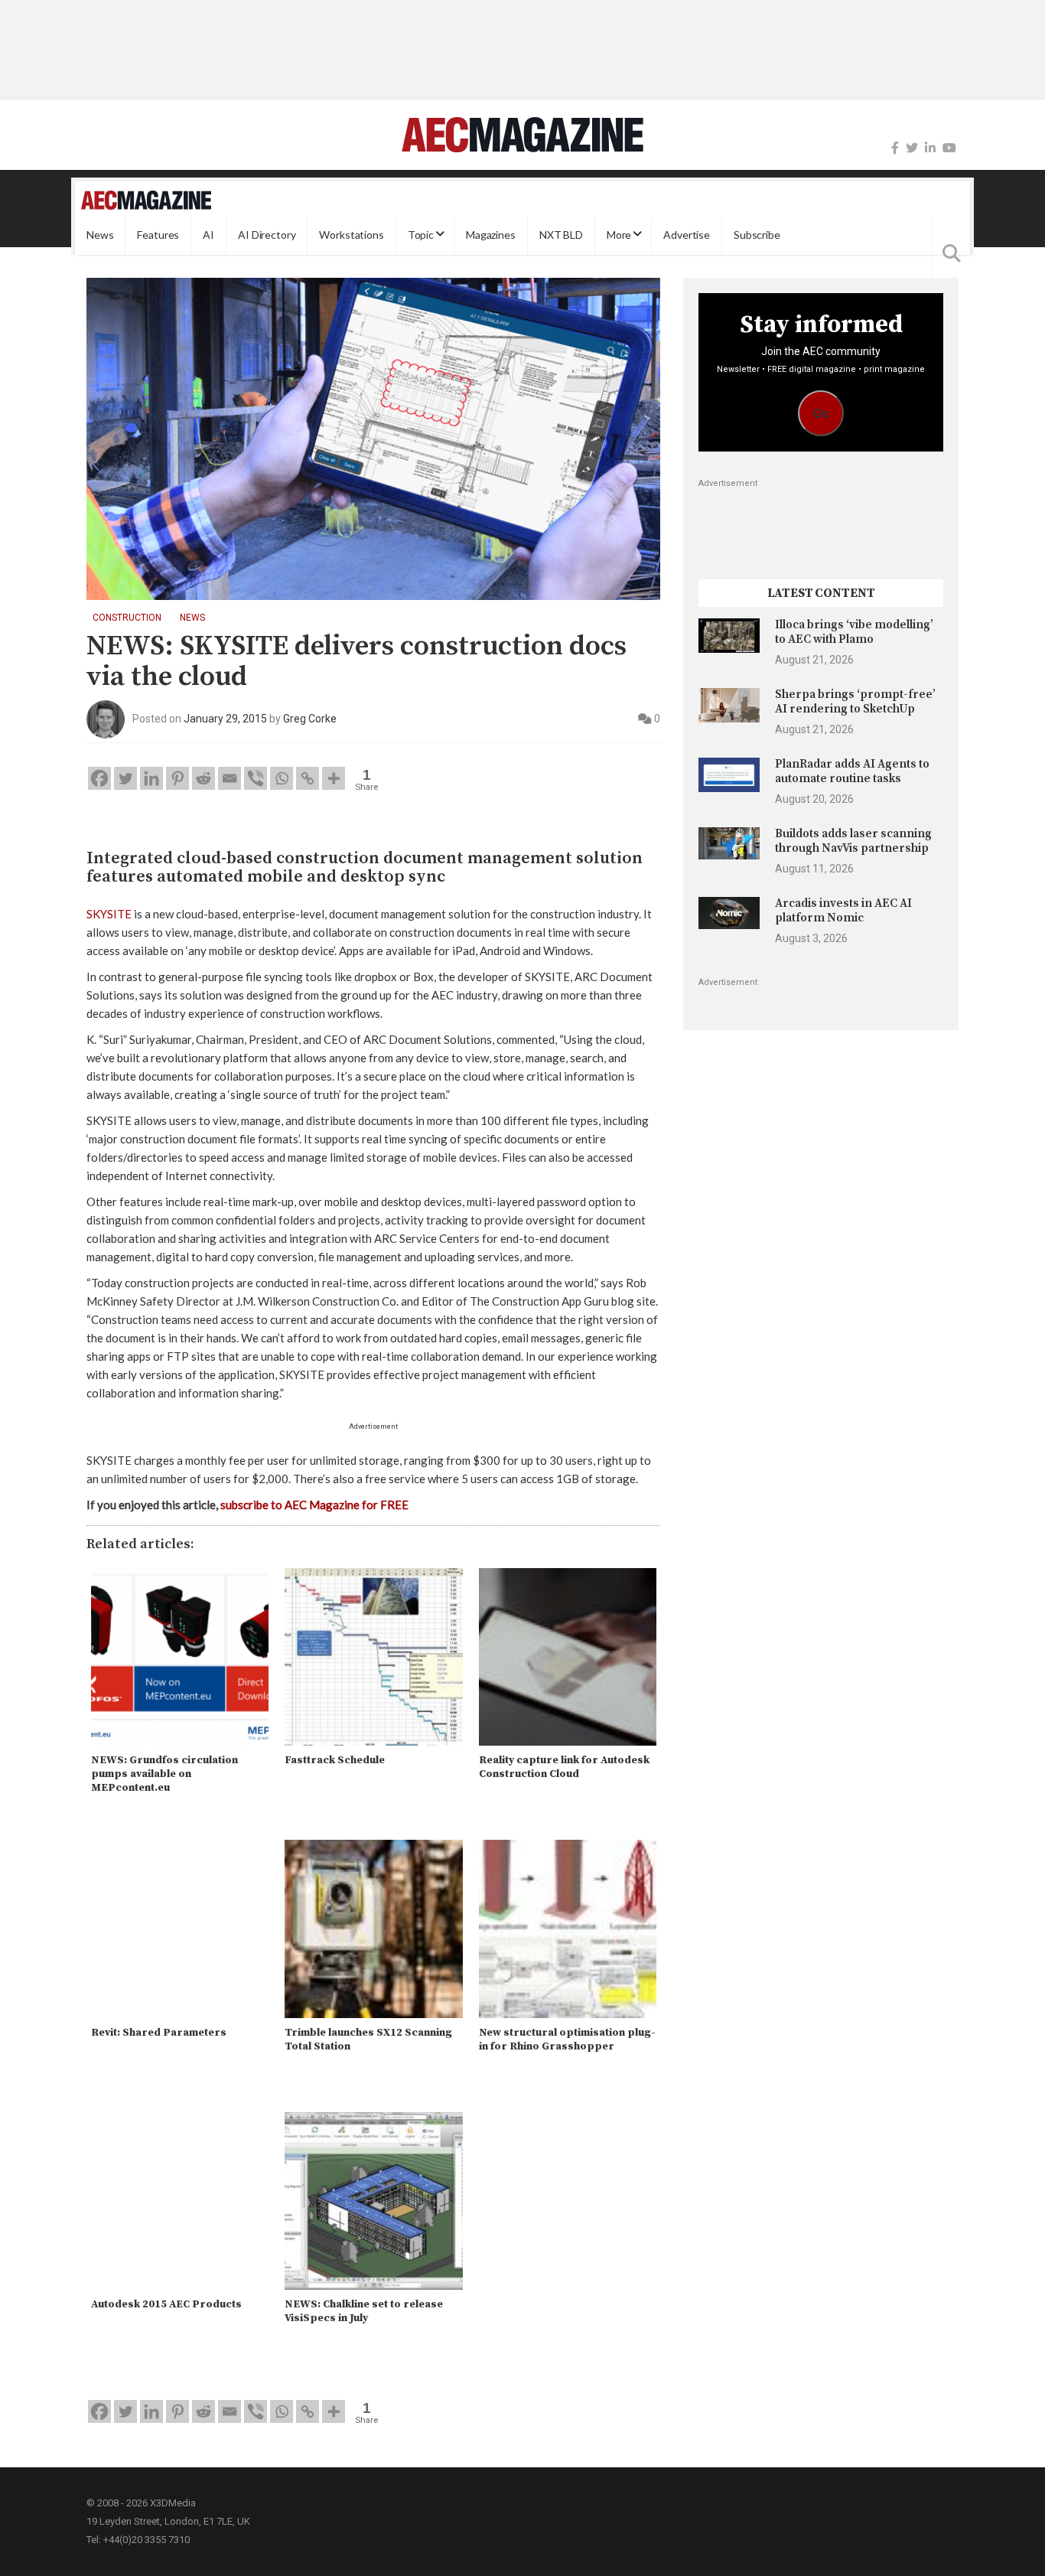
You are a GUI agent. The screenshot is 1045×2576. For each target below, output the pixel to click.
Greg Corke (310, 719)
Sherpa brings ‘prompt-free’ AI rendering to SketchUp (855, 701)
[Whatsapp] (282, 778)
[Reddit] (203, 778)
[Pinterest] (177, 778)
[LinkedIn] (930, 148)
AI (208, 235)
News (100, 235)
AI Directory (267, 235)
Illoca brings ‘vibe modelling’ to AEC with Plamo (854, 632)
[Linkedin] (151, 778)
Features (158, 235)
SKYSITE (109, 914)
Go (821, 414)
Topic (421, 235)
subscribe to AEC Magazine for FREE (314, 1505)
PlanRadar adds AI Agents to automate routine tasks (852, 771)
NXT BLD (561, 235)
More (619, 235)
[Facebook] (895, 148)
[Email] (230, 778)
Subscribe (757, 235)
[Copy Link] (308, 778)
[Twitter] (912, 148)
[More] (334, 778)
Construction (127, 618)
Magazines (491, 235)
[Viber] (256, 778)
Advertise (687, 235)
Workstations (351, 235)
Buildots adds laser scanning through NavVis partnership (853, 841)
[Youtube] (949, 148)
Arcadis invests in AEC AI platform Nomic (843, 910)
